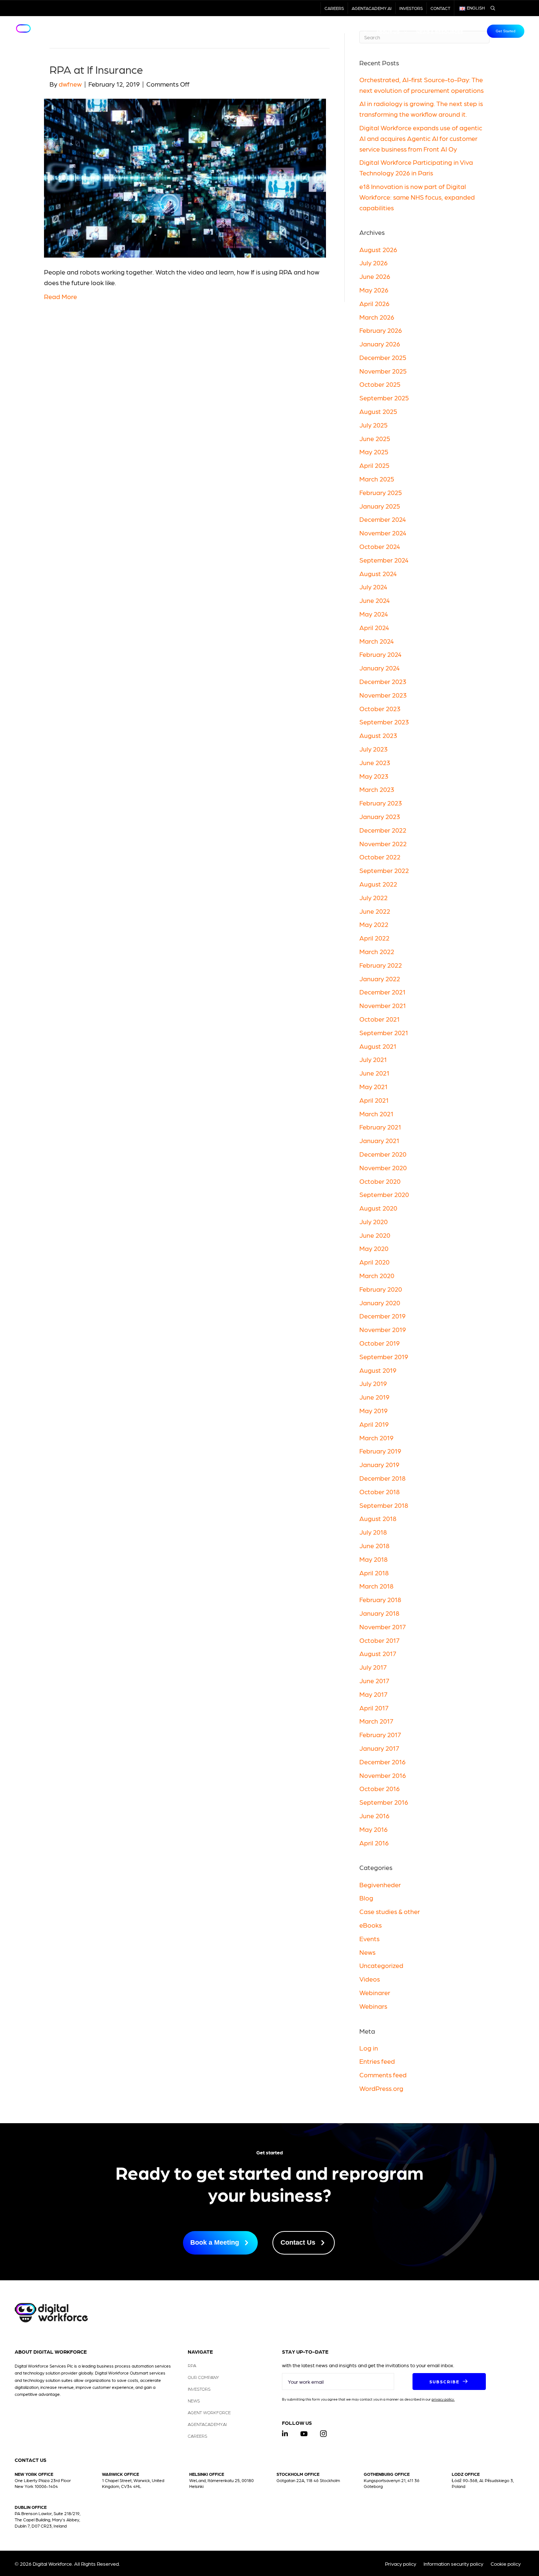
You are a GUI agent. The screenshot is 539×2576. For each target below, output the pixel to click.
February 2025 (381, 492)
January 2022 (380, 978)
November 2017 (383, 1627)
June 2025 (375, 438)
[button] (449, 2382)
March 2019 (376, 1438)
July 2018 (373, 1532)
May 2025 (374, 452)
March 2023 (377, 789)
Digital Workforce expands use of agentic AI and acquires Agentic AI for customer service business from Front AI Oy (421, 138)
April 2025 (374, 465)
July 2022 (373, 897)
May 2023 (374, 776)
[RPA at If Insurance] (185, 177)
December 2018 (382, 1478)
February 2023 (381, 803)
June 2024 (375, 600)
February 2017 (380, 1734)
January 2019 (379, 1464)
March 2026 (377, 317)
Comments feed (383, 2075)
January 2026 (380, 344)
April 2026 (374, 303)
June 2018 (374, 1545)
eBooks (371, 1925)
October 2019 (379, 1343)
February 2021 (380, 1127)
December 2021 (382, 992)
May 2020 (374, 1248)
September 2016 (384, 1802)
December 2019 (382, 1316)
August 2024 (378, 573)
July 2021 (373, 1059)
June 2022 (375, 911)
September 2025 (384, 398)
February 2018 (380, 1599)
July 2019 (373, 1383)
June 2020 (375, 1235)
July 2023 (373, 749)
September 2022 (384, 870)
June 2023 (375, 762)
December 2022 (383, 830)
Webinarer (375, 1992)
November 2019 (383, 1329)
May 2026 (374, 290)
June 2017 (374, 1680)
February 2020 (381, 1289)
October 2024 (380, 546)
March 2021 (376, 1114)
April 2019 (374, 1424)
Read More (60, 296)
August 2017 (378, 1653)
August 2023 (378, 735)
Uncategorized (381, 1965)
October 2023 (380, 708)
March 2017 (376, 1721)
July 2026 (373, 263)
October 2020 (380, 1181)
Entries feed (377, 2061)
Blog (366, 1898)
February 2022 (381, 965)
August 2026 (378, 249)
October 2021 (379, 1019)
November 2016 (383, 1775)
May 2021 (373, 1086)
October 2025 (380, 384)
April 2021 (374, 1100)
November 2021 (383, 1005)
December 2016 (382, 1762)
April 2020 (374, 1262)
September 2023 (384, 722)
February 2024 (380, 654)
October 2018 (379, 1491)
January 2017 (379, 1748)
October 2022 (380, 857)
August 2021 (378, 1046)
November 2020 (383, 1167)
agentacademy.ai (372, 8)
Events (369, 1938)
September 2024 (384, 560)
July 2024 (373, 587)
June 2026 (375, 276)
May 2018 (373, 1559)
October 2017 (379, 1640)
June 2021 (374, 1073)
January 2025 (380, 506)
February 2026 (381, 330)
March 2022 (377, 951)
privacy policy (443, 2399)
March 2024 (377, 641)
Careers (334, 8)
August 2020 (378, 1208)
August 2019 (378, 1370)
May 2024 (374, 614)
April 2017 (374, 1708)
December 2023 (383, 681)
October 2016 (379, 1788)
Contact (440, 8)
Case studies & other (390, 1911)
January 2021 (379, 1140)
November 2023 (383, 695)
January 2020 (380, 1302)
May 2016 (373, 1829)
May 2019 (373, 1410)
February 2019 (380, 1451)
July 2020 (373, 1221)
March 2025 (377, 479)
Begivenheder (380, 1884)
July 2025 (373, 425)
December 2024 (383, 519)
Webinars (373, 2006)
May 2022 (374, 924)
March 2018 (376, 1586)
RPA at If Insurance (96, 69)
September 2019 (384, 1356)
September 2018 (384, 1505)
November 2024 (383, 533)
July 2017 (373, 1667)
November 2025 (383, 371)
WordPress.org (381, 2088)
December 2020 (383, 1154)
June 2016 (374, 1815)
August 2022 (378, 884)
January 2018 (379, 1613)
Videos (370, 1979)
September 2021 (384, 1032)
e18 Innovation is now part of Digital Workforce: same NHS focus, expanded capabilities (417, 197)
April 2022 (374, 938)
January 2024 (379, 668)
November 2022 (383, 843)
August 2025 (378, 411)
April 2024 (374, 627)
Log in (369, 2048)
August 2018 (378, 1518)
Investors (411, 8)
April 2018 (374, 1573)
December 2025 (383, 357)
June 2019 (374, 1397)
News (367, 1952)
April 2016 (374, 1843)
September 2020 (384, 1194)
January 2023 (380, 816)
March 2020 (377, 1275)
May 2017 (373, 1694)
